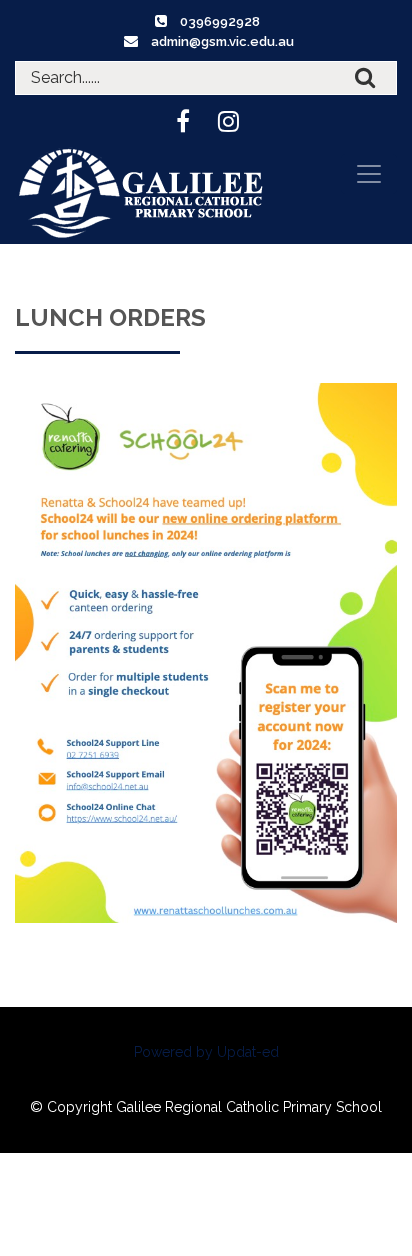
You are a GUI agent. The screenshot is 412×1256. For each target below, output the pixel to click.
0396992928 (220, 21)
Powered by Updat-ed (206, 1052)
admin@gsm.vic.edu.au (222, 41)
